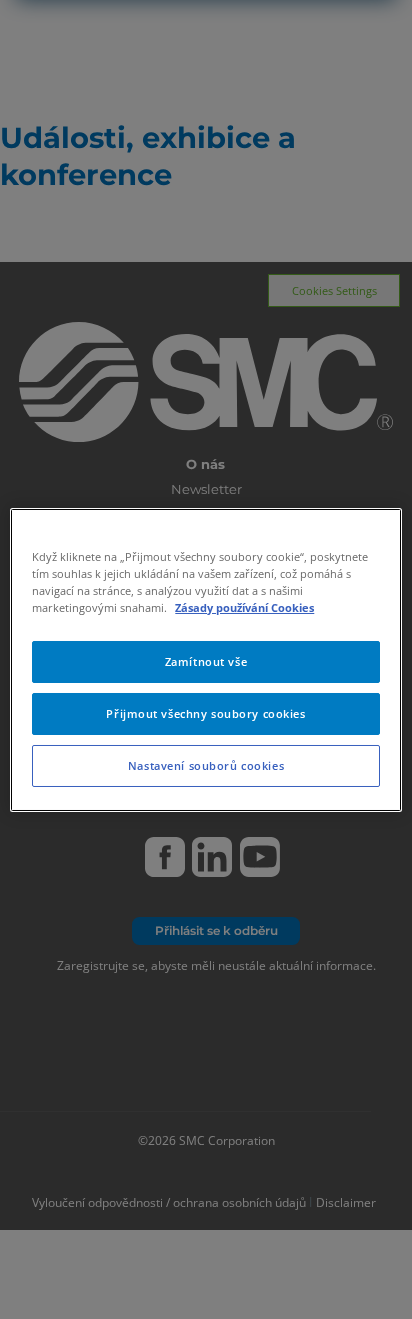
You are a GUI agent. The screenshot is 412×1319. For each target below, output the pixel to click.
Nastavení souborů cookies (206, 765)
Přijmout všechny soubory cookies (205, 713)
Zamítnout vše (206, 661)
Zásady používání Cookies (244, 607)
